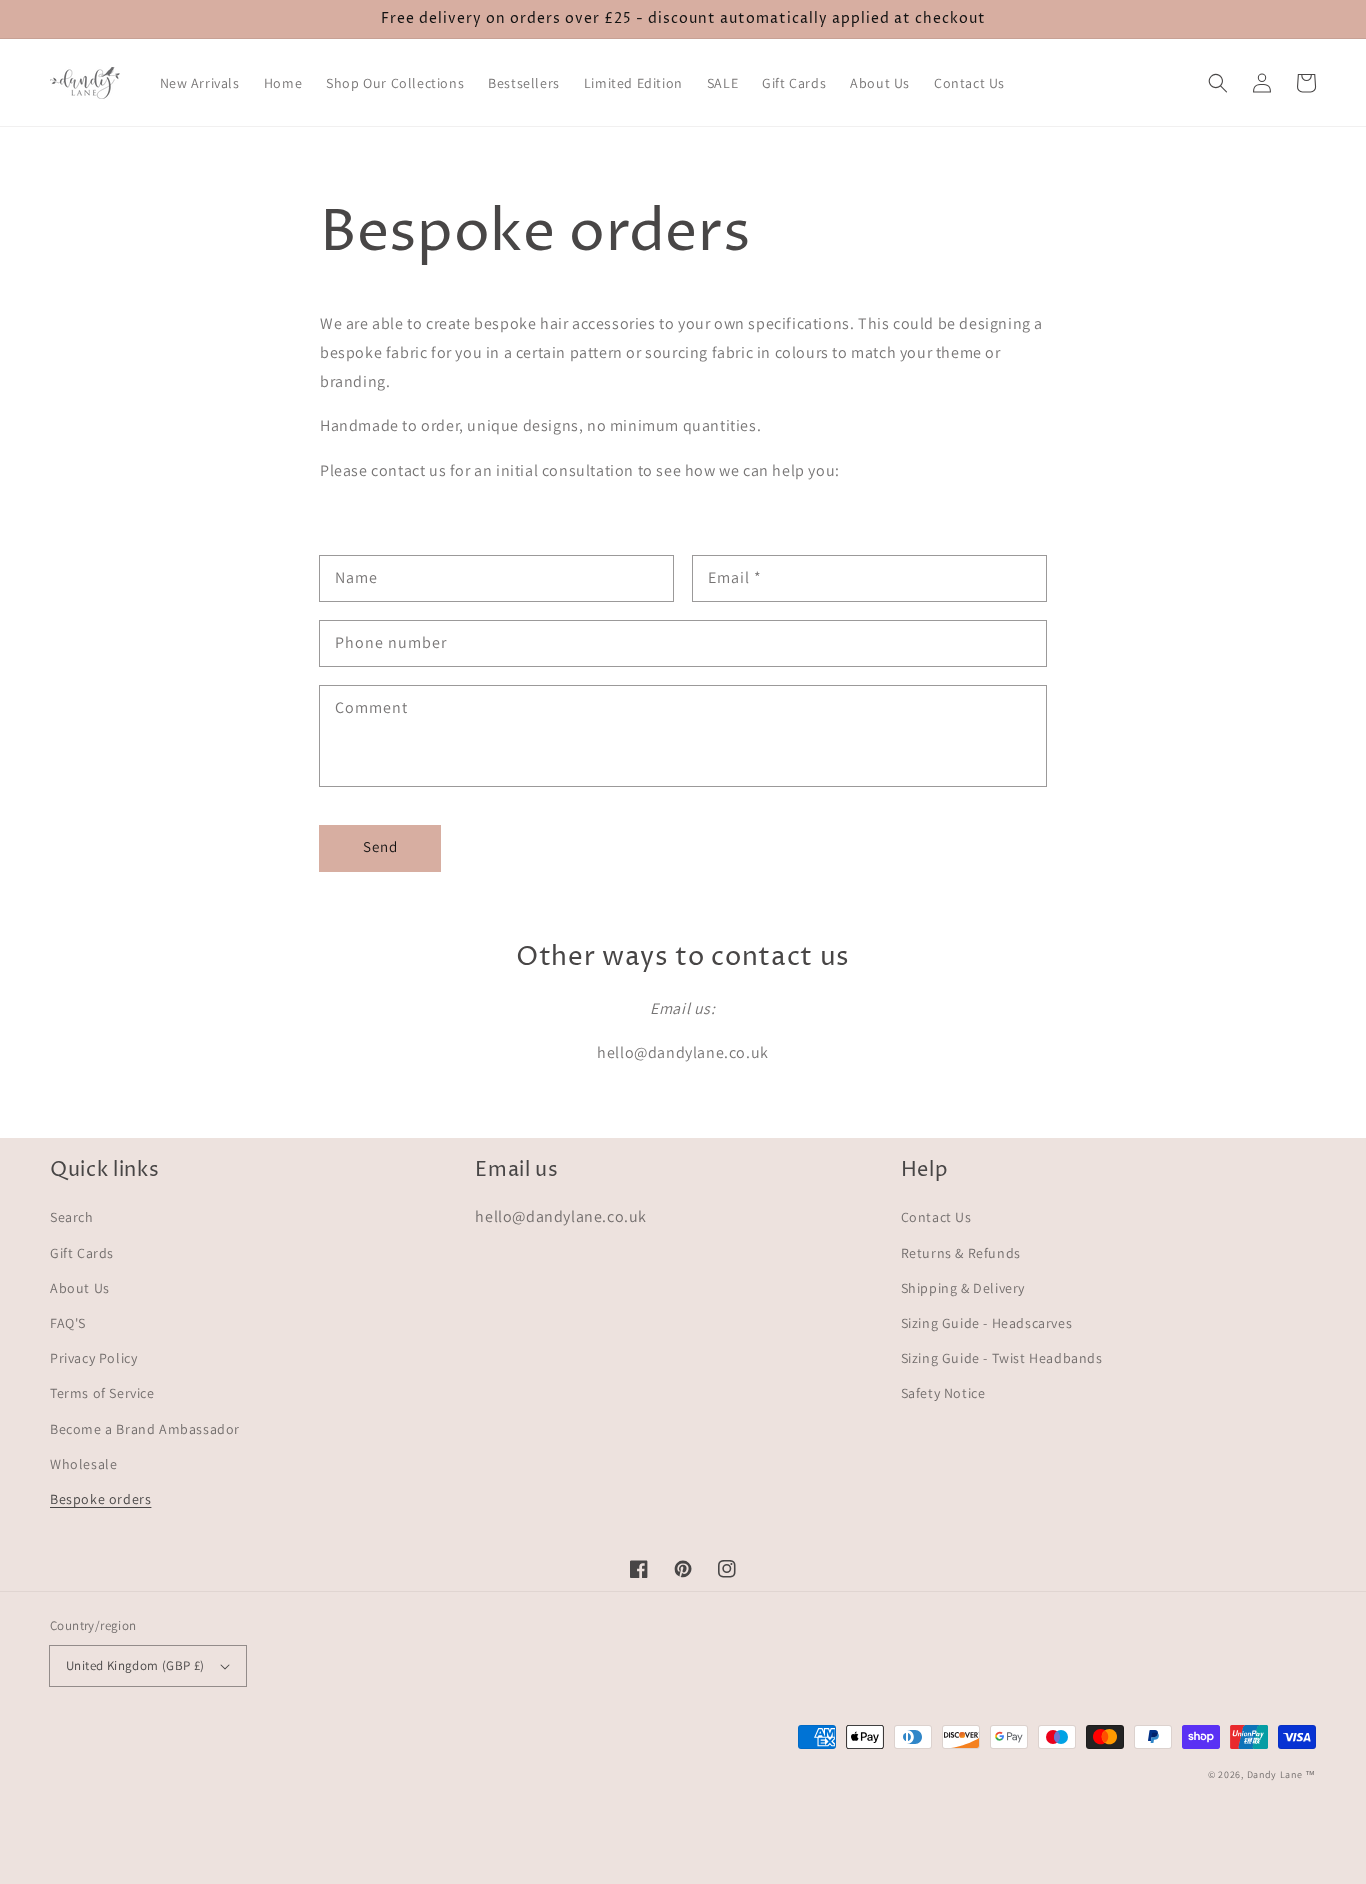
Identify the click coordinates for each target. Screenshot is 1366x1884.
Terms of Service (102, 1393)
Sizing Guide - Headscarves (987, 1323)
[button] (1218, 83)
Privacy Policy (93, 1358)
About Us (80, 1288)
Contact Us (936, 1217)
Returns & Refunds (961, 1253)
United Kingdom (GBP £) (135, 1665)
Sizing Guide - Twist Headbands (1002, 1358)
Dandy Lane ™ (1281, 1774)
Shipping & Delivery (963, 1288)
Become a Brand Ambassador (145, 1429)
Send (380, 846)
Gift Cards (82, 1253)
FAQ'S (68, 1323)
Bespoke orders (100, 1499)
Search (72, 1217)
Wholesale (83, 1464)
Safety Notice (943, 1393)
